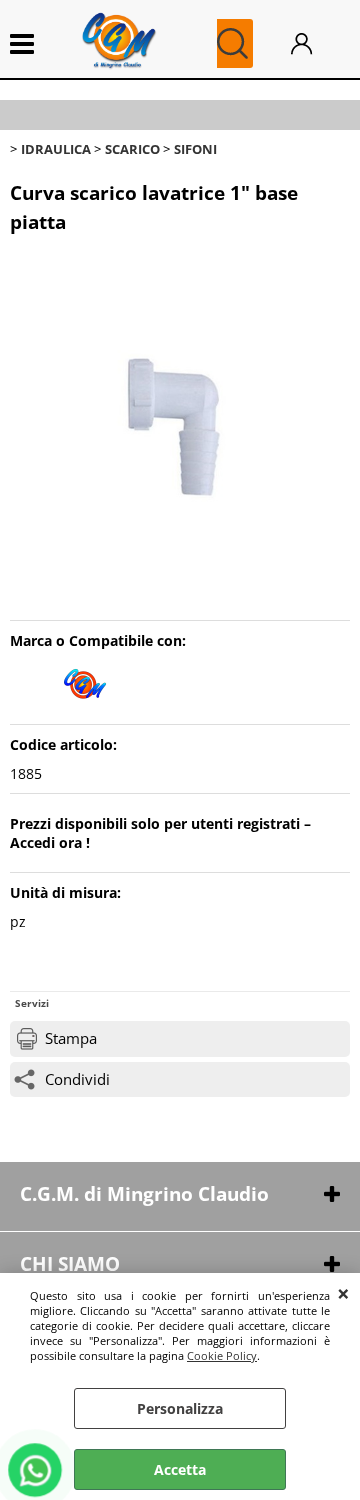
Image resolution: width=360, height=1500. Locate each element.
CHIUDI (343, 1293)
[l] (85, 704)
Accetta (180, 1469)
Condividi (77, 1079)
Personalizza (180, 1408)
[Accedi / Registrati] (315, 43)
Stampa (71, 1038)
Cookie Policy (222, 1355)
